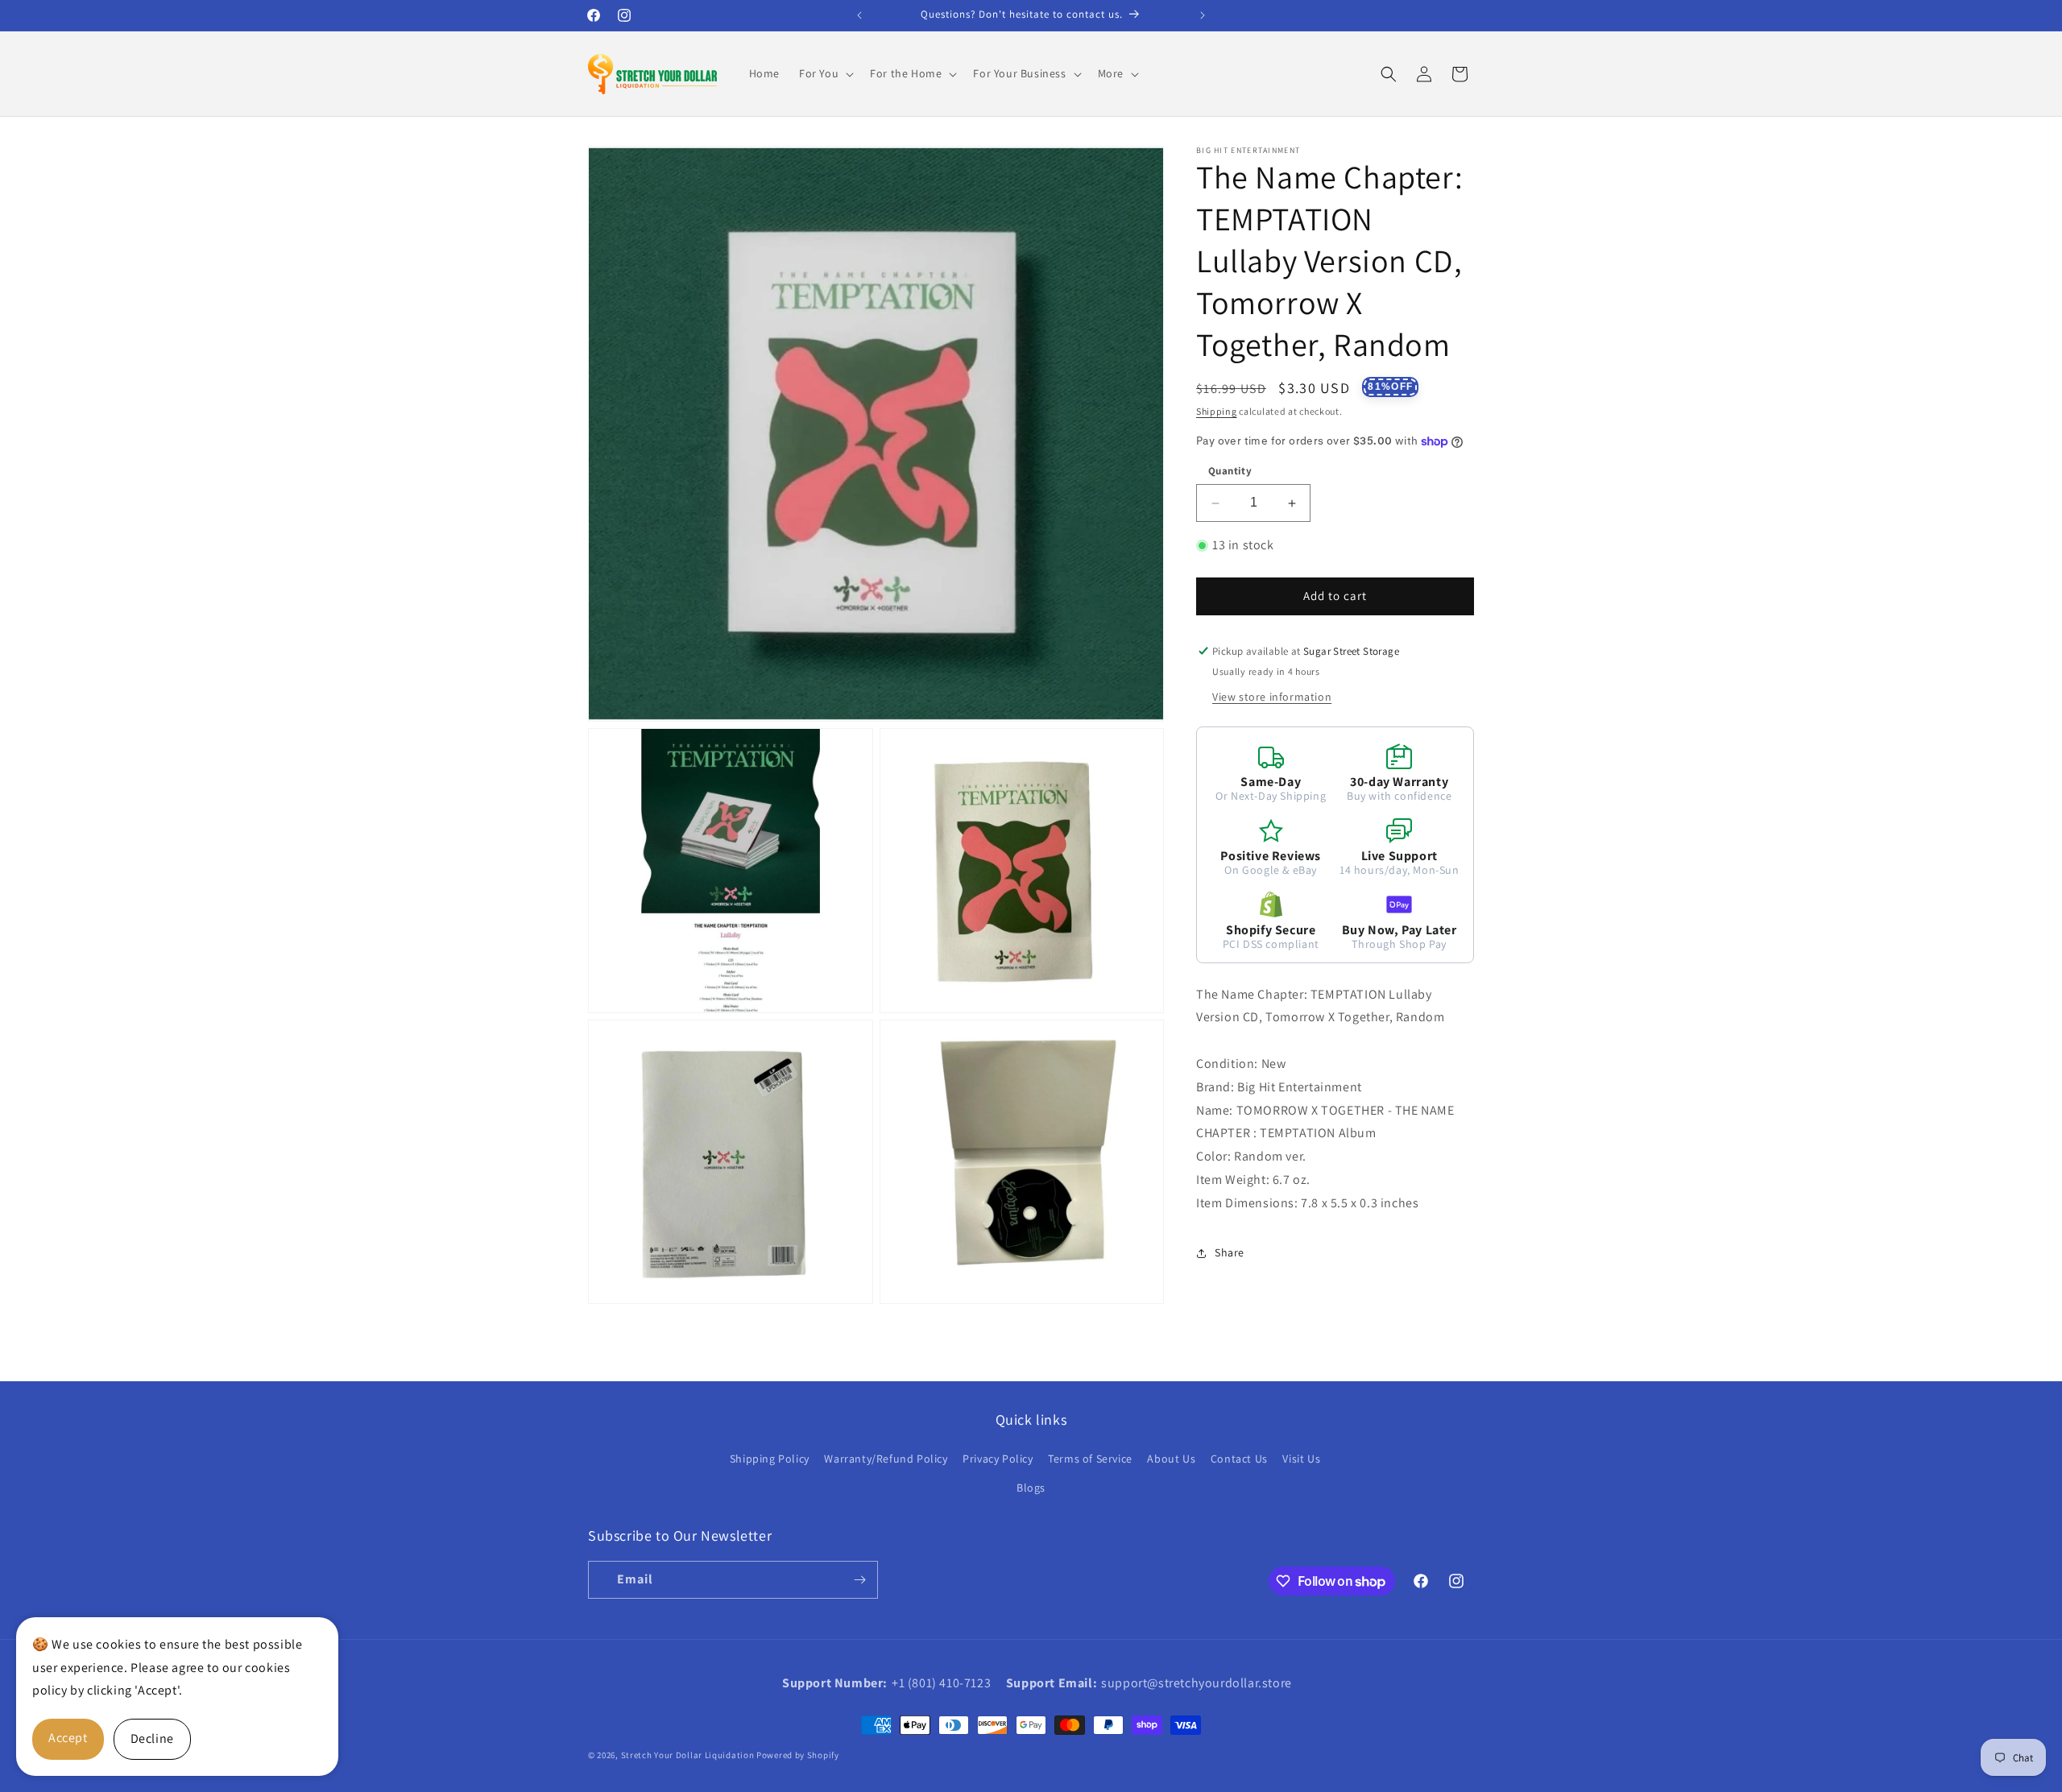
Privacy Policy (998, 1459)
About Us (1171, 1459)
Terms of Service (1090, 1459)
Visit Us (1301, 1459)
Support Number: (835, 1683)
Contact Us (1239, 1459)
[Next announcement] (1203, 15)
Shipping (1217, 411)
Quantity (1230, 472)
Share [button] (1230, 1252)
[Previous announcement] (859, 15)
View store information (1272, 697)
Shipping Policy (770, 1459)
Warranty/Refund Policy (886, 1459)
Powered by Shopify (798, 1755)
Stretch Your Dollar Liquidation (688, 1755)
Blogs (1031, 1488)
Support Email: (1052, 1683)
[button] (825, 73)
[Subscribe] (859, 1580)
